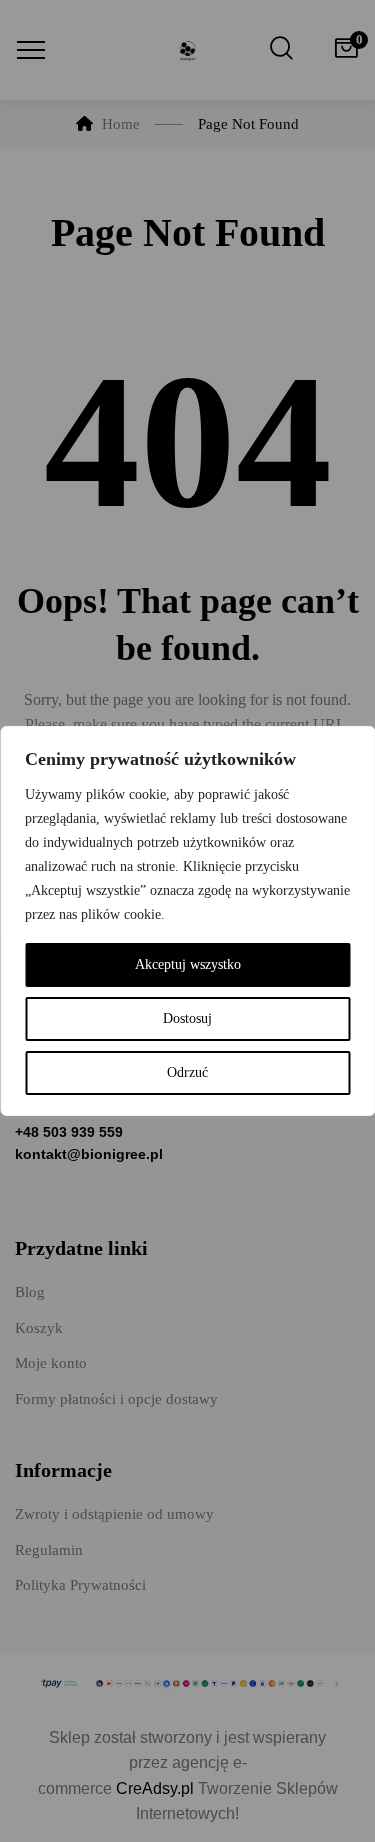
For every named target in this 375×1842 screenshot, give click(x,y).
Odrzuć (187, 1072)
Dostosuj (187, 1018)
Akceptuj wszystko (188, 964)
